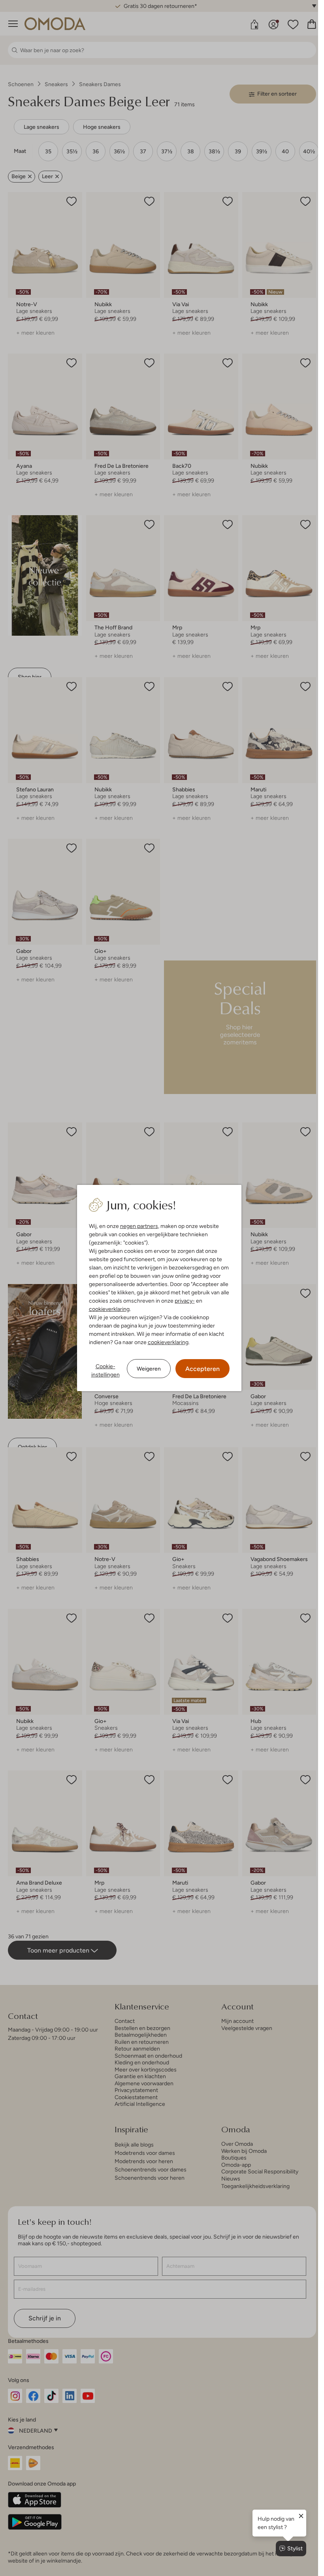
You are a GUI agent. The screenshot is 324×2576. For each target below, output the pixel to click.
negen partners (139, 1226)
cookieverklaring (109, 1309)
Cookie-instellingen (105, 1370)
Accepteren (202, 1369)
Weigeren (149, 1369)
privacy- (185, 1301)
